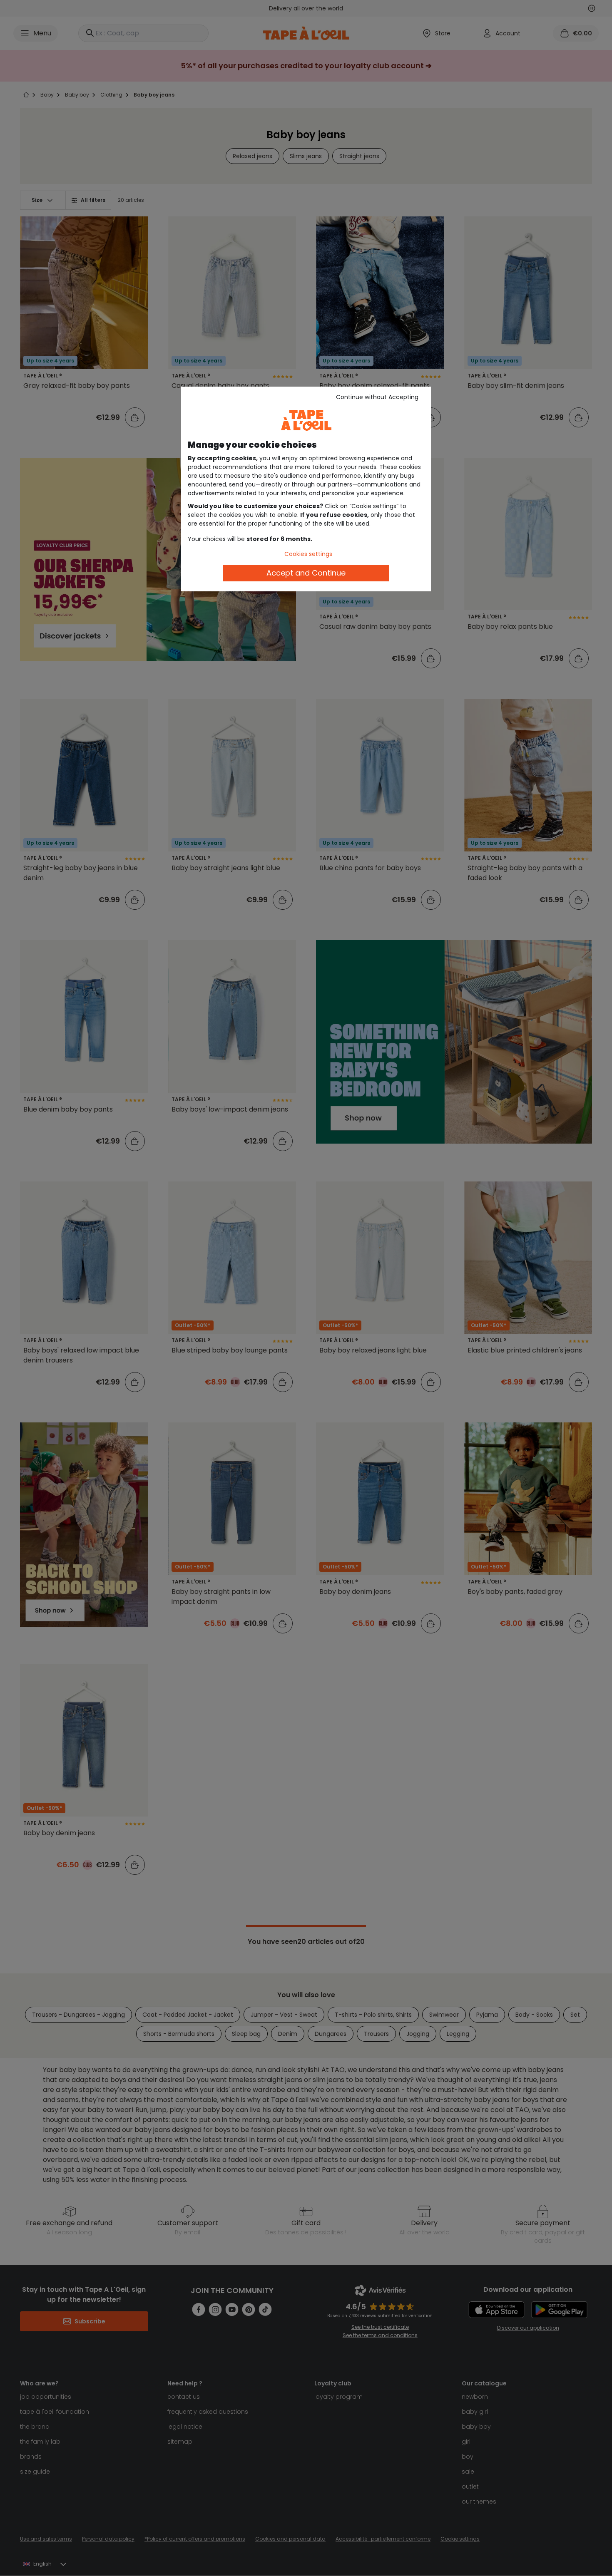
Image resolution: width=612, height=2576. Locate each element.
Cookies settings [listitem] (308, 554)
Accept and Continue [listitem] (306, 573)
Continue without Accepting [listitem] (377, 397)
